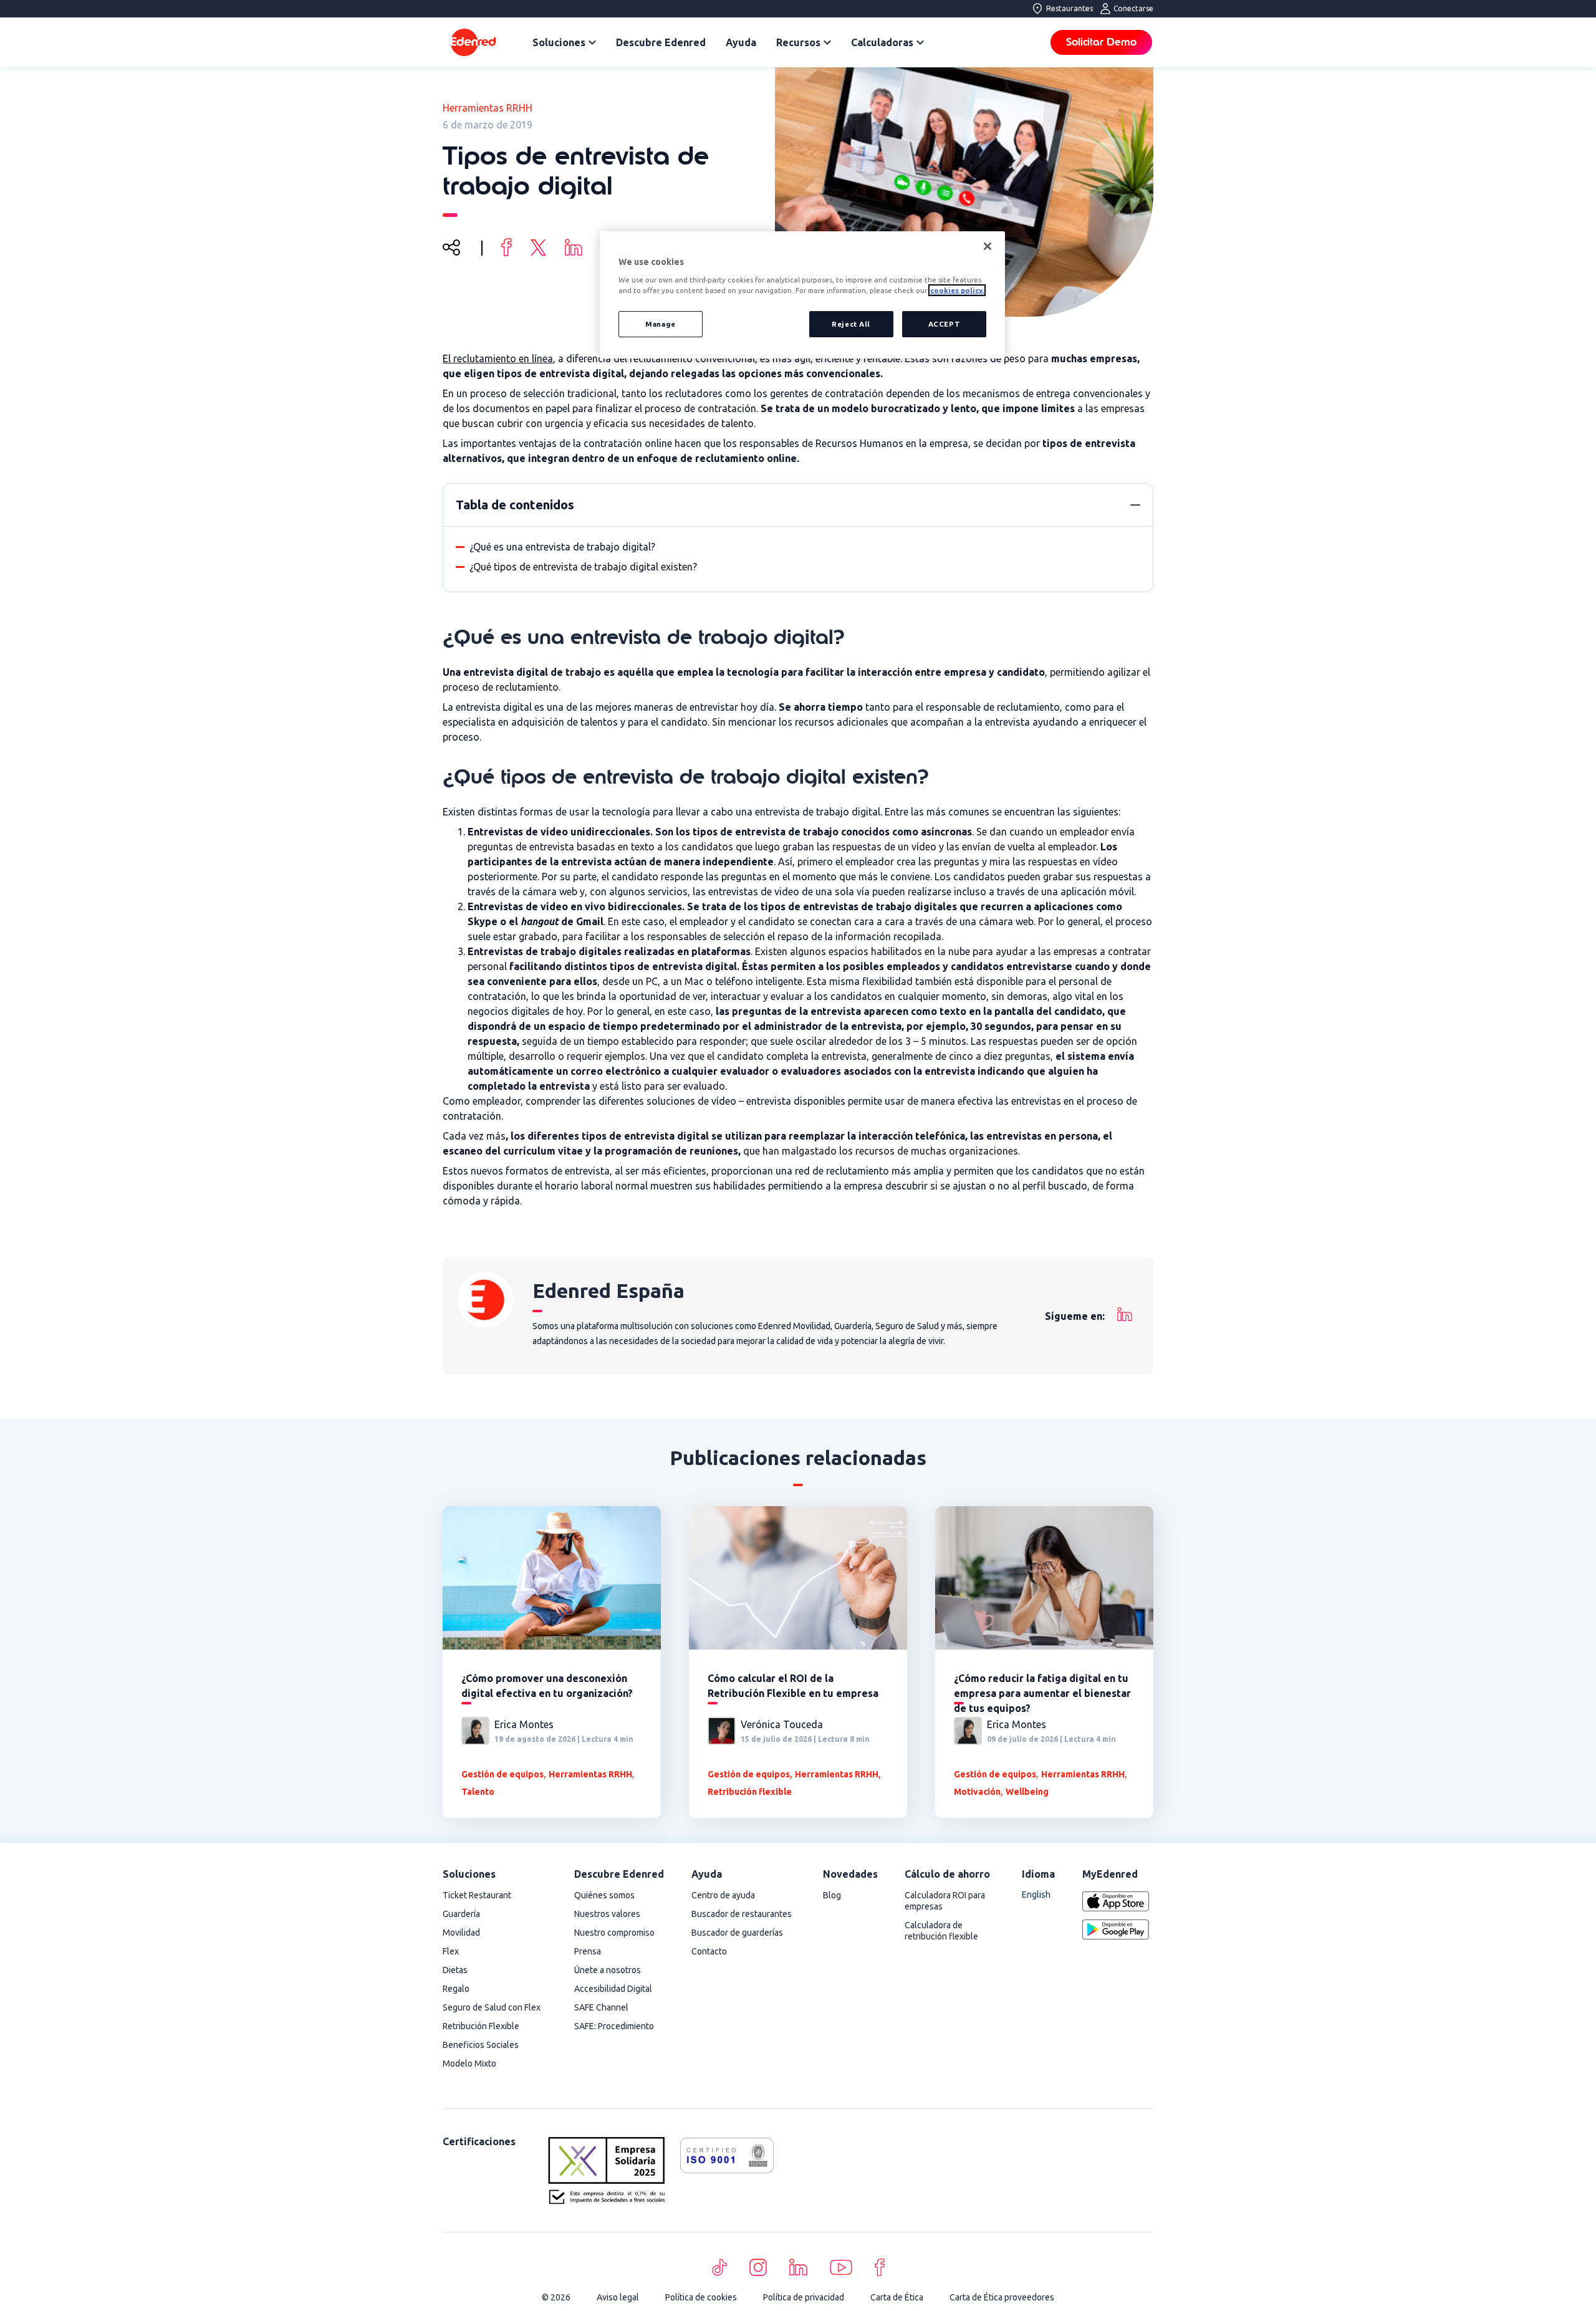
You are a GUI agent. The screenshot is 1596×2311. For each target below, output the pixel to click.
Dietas (455, 1970)
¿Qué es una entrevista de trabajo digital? (562, 547)
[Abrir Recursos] (827, 42)
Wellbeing (1027, 1792)
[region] (802, 295)
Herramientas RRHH (488, 108)
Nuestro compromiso (614, 1933)
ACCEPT (944, 324)
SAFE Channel (601, 2007)
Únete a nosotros (608, 1970)
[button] (1135, 505)
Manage (660, 324)
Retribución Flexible (481, 2026)
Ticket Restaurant (477, 1895)
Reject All (851, 324)
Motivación (977, 1792)
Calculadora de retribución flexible (941, 1931)
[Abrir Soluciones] (592, 42)
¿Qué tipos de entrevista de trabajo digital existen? (583, 567)
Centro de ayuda (723, 1895)
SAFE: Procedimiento (614, 2026)
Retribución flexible (750, 1792)
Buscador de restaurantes (742, 1914)
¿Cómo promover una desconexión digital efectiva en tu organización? (547, 1686)
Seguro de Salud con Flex (492, 2007)
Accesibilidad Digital (613, 1989)
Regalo (456, 1989)
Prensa (588, 1951)
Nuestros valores (607, 1914)
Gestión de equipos (502, 1774)
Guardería (461, 1914)
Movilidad (461, 1933)
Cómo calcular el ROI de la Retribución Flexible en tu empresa (793, 1686)
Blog (832, 1895)
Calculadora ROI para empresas (945, 1901)
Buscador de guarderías (737, 1933)
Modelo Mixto (469, 2064)
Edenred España (608, 1290)
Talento (478, 1792)
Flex (451, 1951)
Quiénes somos (604, 1895)
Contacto (709, 1951)
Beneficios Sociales (481, 2045)
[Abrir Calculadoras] (920, 42)
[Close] (988, 246)
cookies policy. (957, 290)
